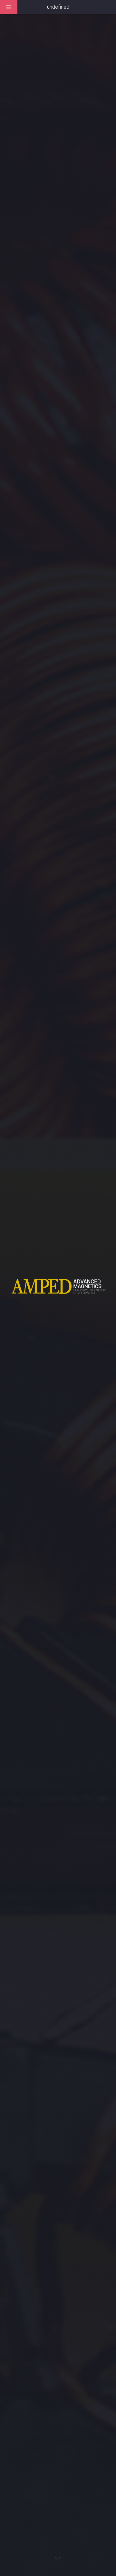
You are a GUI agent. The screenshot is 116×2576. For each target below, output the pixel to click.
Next (58, 2558)
